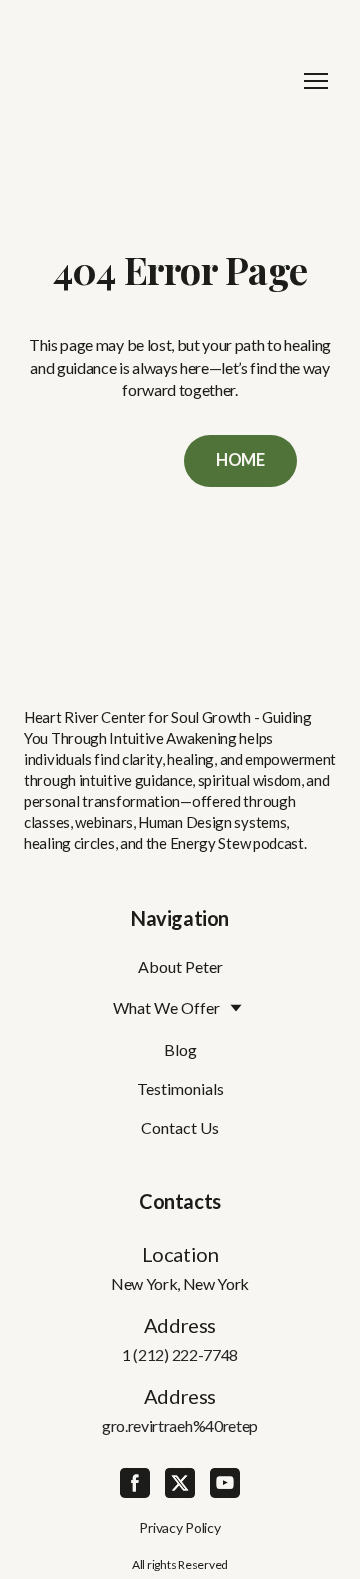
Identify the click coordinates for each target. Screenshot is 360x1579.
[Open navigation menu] (316, 81)
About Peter (180, 966)
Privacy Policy (179, 1527)
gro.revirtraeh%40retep (180, 1425)
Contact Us (180, 1127)
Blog (180, 1049)
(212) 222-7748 (185, 1354)
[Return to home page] (160, 80)
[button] (240, 461)
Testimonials (180, 1088)
